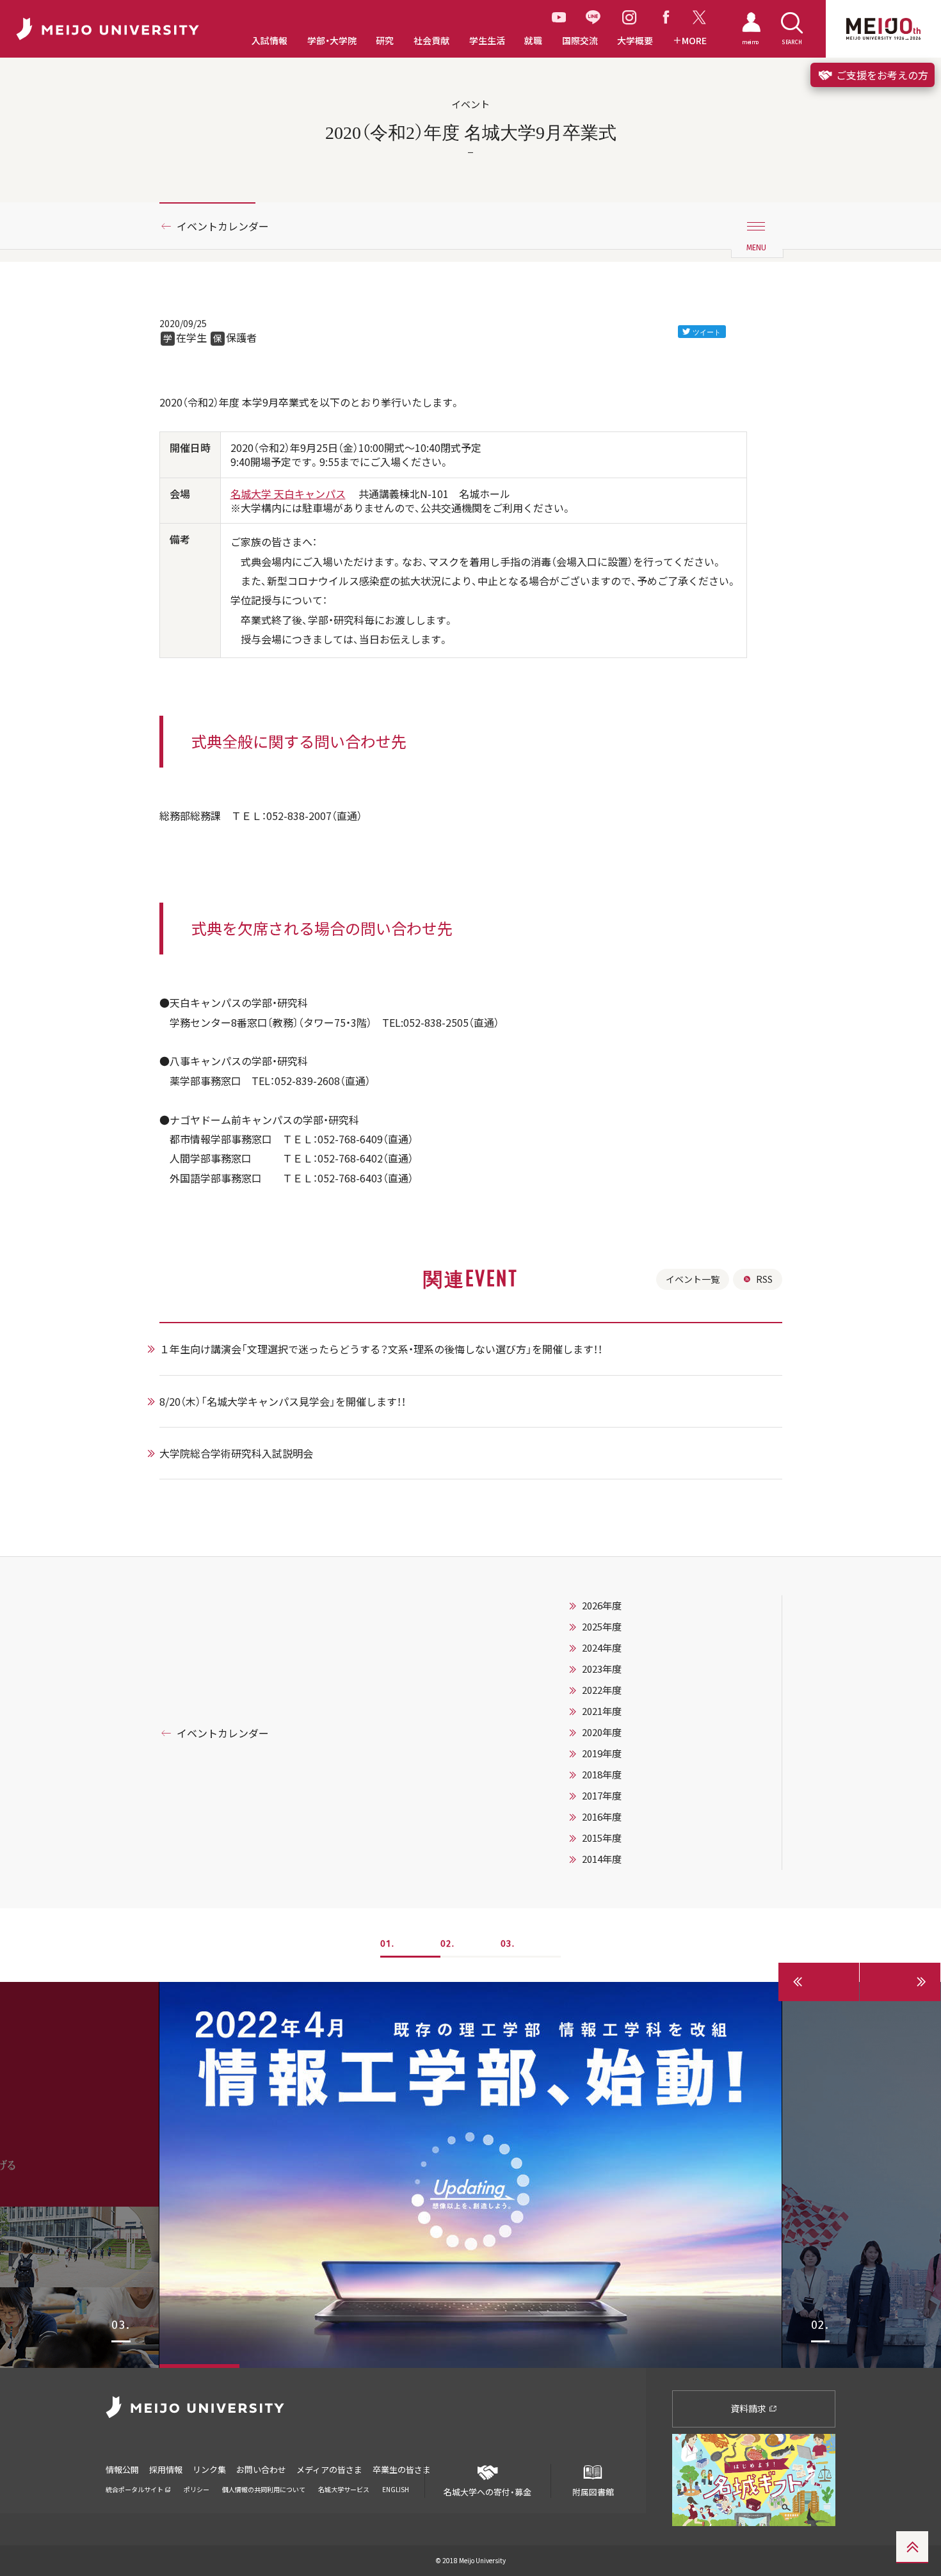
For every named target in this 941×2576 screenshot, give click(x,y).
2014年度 (602, 1859)
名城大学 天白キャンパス (288, 494)
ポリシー (197, 2489)
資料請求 (749, 2408)
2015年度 (602, 1838)
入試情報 (269, 41)
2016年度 (602, 1817)
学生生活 (487, 41)
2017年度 (602, 1796)
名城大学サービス (344, 2489)
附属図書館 (593, 2492)
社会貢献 (431, 41)
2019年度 (602, 1753)
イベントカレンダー (223, 226)
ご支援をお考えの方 (881, 75)
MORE (694, 41)
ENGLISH (396, 2489)
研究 (385, 41)
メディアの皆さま (329, 2469)
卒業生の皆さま (402, 2469)
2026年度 (602, 1606)
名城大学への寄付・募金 (487, 2492)
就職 (533, 41)
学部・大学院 (332, 41)
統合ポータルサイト (135, 2489)
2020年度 (602, 1732)
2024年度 (602, 1648)
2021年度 (602, 1711)
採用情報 (166, 2469)
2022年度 (602, 1690)
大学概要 (635, 41)
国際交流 (580, 41)
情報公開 (122, 2469)
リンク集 (209, 2469)
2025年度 (602, 1627)
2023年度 (602, 1669)
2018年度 (602, 1775)
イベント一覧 (693, 1279)
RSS (764, 1279)
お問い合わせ (261, 2469)
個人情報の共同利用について (264, 2489)
